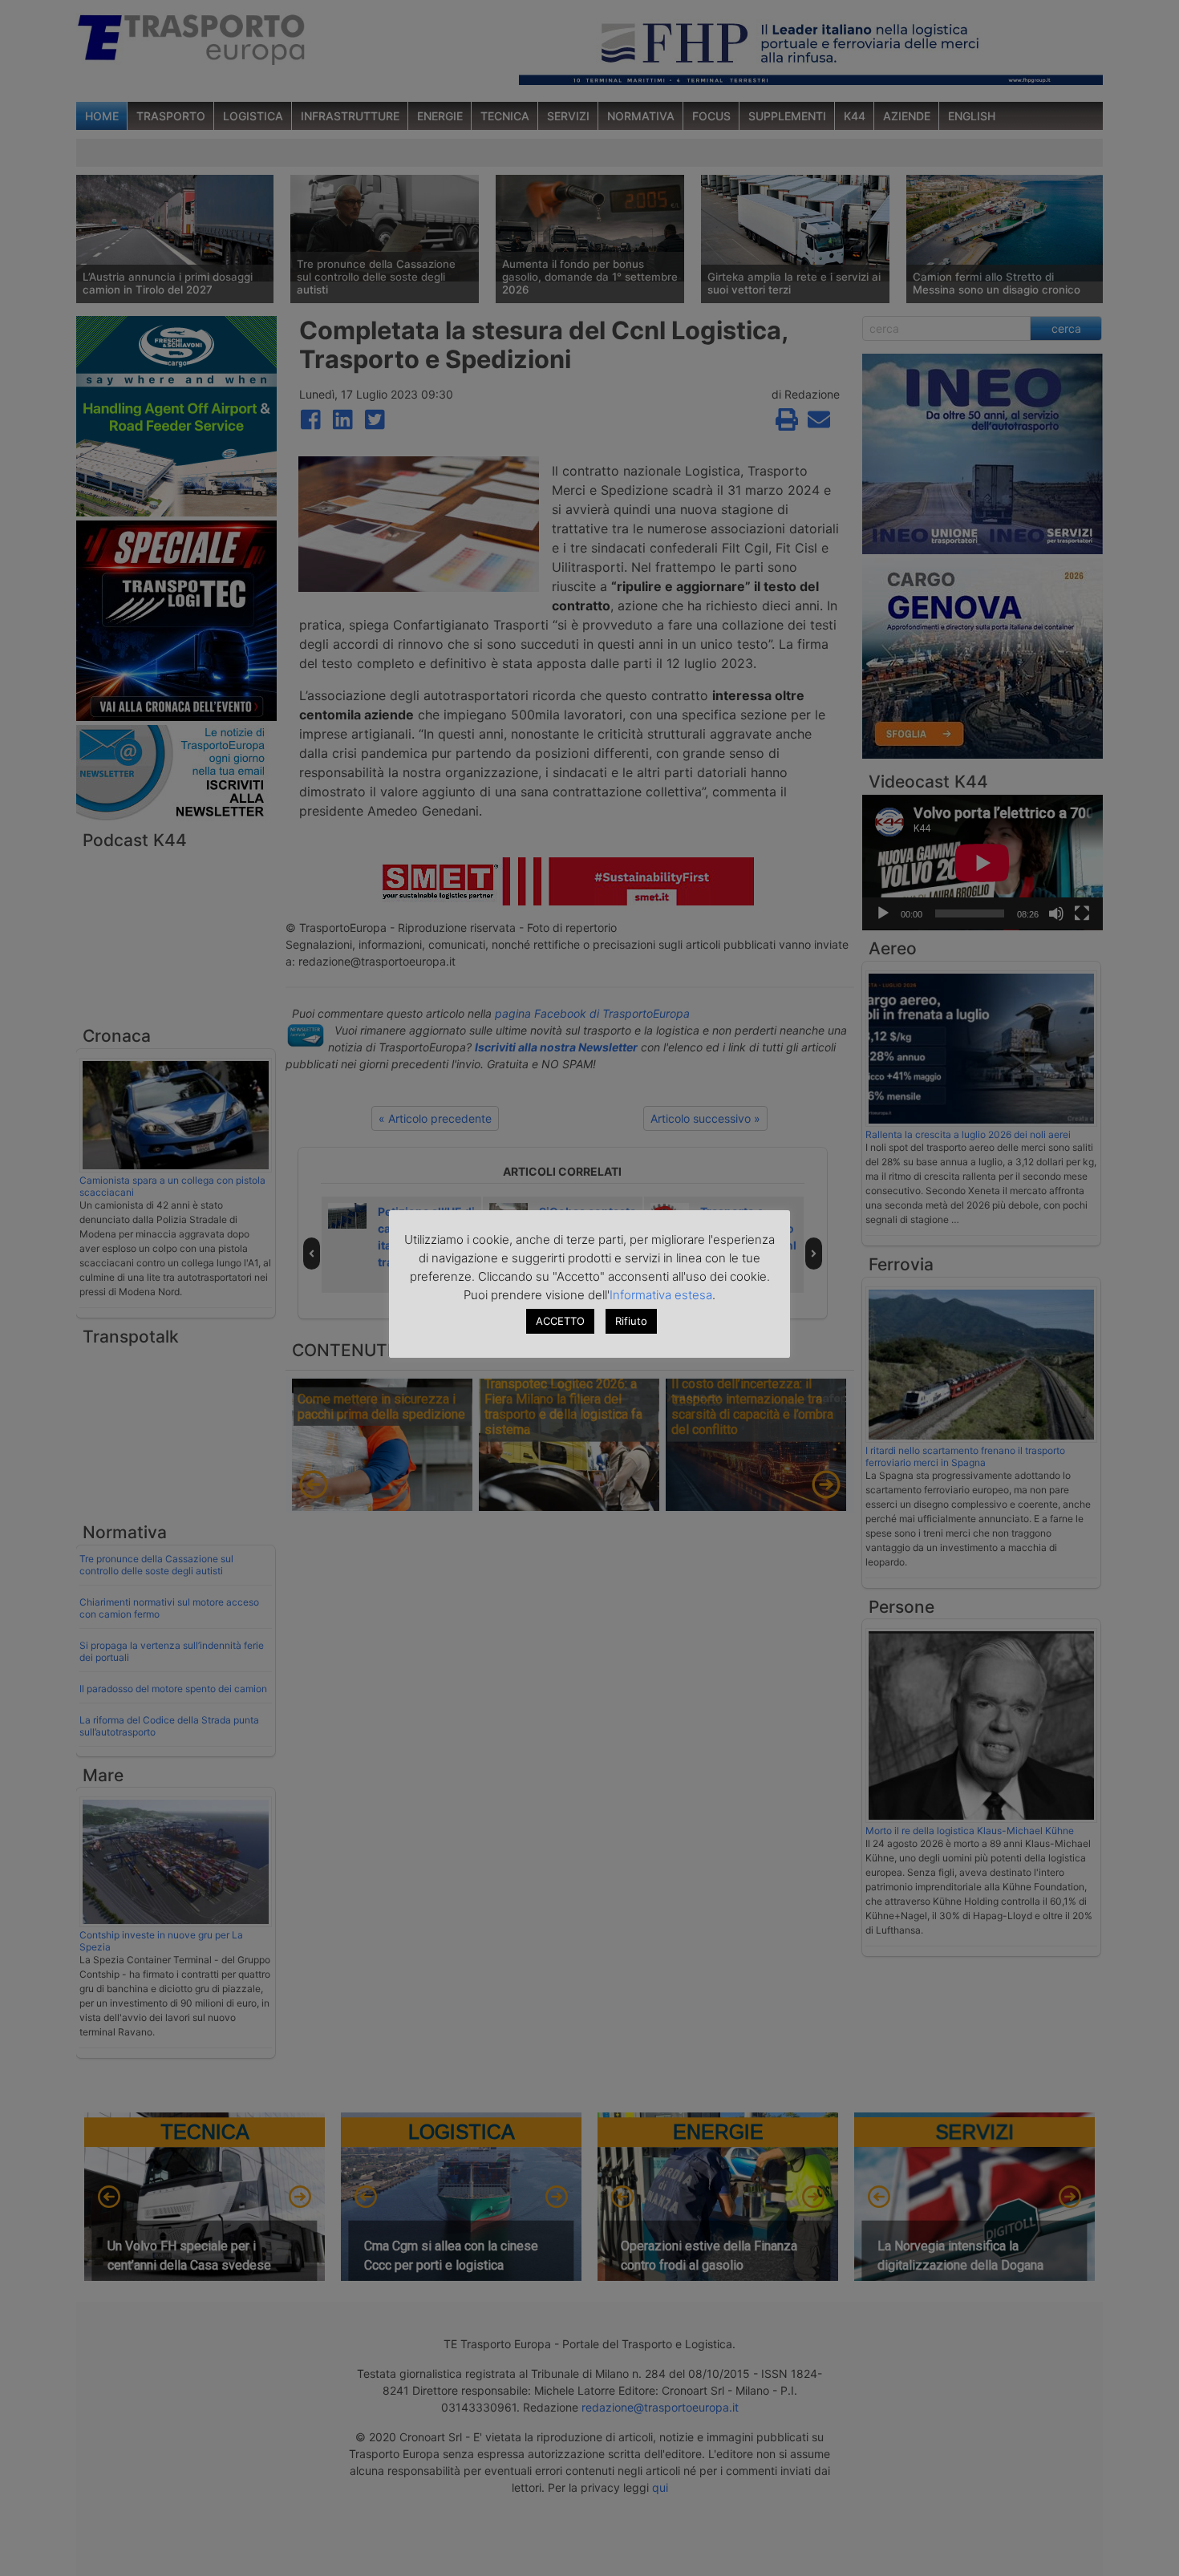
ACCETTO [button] (560, 1321)
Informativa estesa (661, 1295)
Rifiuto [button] (631, 1321)
